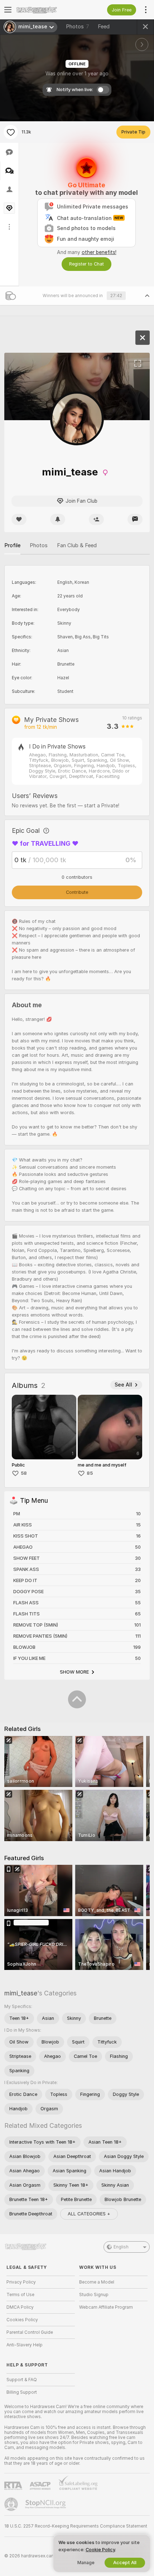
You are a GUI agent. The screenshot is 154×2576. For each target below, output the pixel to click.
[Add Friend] (96, 519)
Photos (78, 27)
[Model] (143, 338)
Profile (12, 545)
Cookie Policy (100, 2550)
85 (90, 1473)
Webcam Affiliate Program (106, 2307)
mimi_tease (21, 1993)
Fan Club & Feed (77, 545)
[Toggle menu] (8, 10)
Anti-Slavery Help (25, 2345)
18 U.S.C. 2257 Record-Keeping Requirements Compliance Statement (76, 2526)
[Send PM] (135, 519)
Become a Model (97, 2282)
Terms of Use (20, 2295)
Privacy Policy (21, 2282)
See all (123, 1385)
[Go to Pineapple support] (12, 2504)
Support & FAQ (22, 2380)
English (121, 2247)
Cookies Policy (22, 2320)
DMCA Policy (20, 2307)
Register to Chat (86, 264)
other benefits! (99, 252)
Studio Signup (94, 2295)
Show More (74, 1672)
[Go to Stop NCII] (46, 2504)
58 (24, 1473)
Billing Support (22, 2392)
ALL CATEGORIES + (89, 2214)
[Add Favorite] (11, 132)
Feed (104, 27)
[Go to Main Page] (46, 10)
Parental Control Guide (30, 2332)
